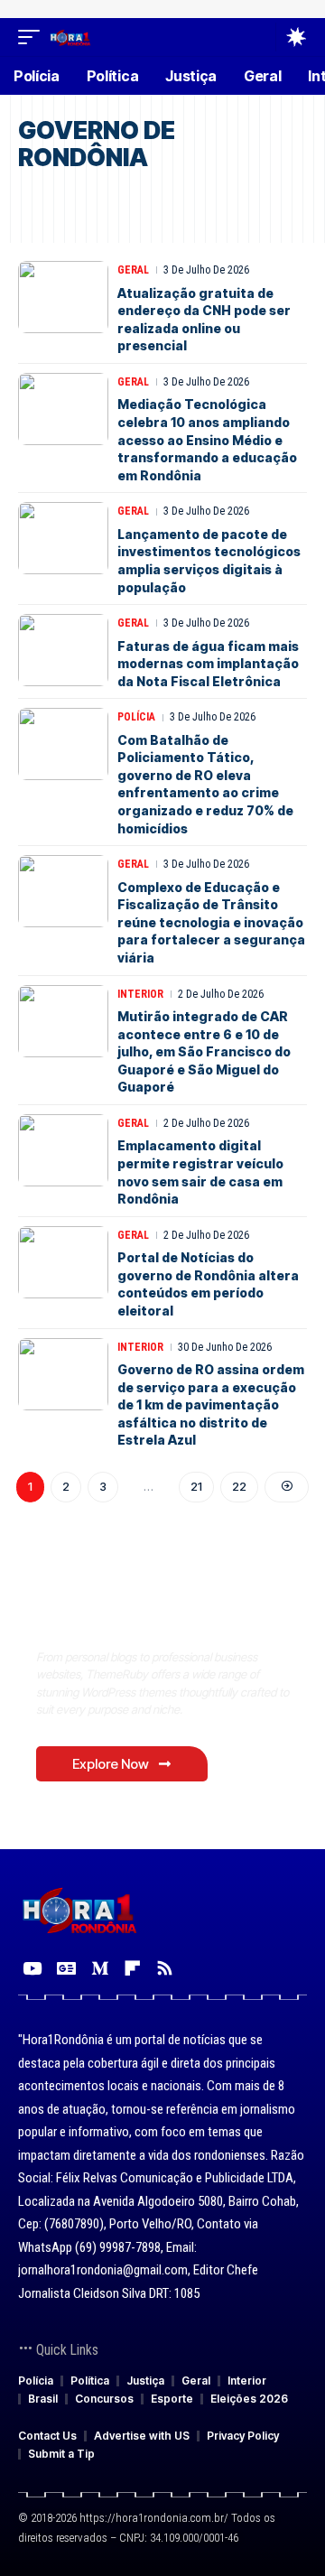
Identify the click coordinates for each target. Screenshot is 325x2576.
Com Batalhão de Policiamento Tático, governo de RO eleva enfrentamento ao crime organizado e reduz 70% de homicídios (205, 784)
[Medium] (100, 1968)
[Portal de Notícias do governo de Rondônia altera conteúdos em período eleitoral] (63, 1262)
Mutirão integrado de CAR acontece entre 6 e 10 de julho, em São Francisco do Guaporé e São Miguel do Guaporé (204, 1051)
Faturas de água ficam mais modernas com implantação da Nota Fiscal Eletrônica (208, 664)
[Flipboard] (132, 1968)
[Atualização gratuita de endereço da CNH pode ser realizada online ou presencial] (63, 297)
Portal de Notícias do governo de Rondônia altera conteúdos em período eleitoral (208, 1284)
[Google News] (66, 1968)
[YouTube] (32, 1968)
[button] (33, 37)
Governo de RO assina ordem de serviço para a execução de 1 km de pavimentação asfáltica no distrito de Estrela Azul (211, 1404)
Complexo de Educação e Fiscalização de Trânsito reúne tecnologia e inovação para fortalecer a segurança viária (211, 922)
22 (239, 1486)
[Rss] (165, 1968)
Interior (140, 994)
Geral (133, 270)
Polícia (136, 717)
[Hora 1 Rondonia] (70, 37)
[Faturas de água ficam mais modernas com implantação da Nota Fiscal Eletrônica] (63, 650)
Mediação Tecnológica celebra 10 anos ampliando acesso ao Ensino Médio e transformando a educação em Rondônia (207, 439)
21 (196, 1486)
